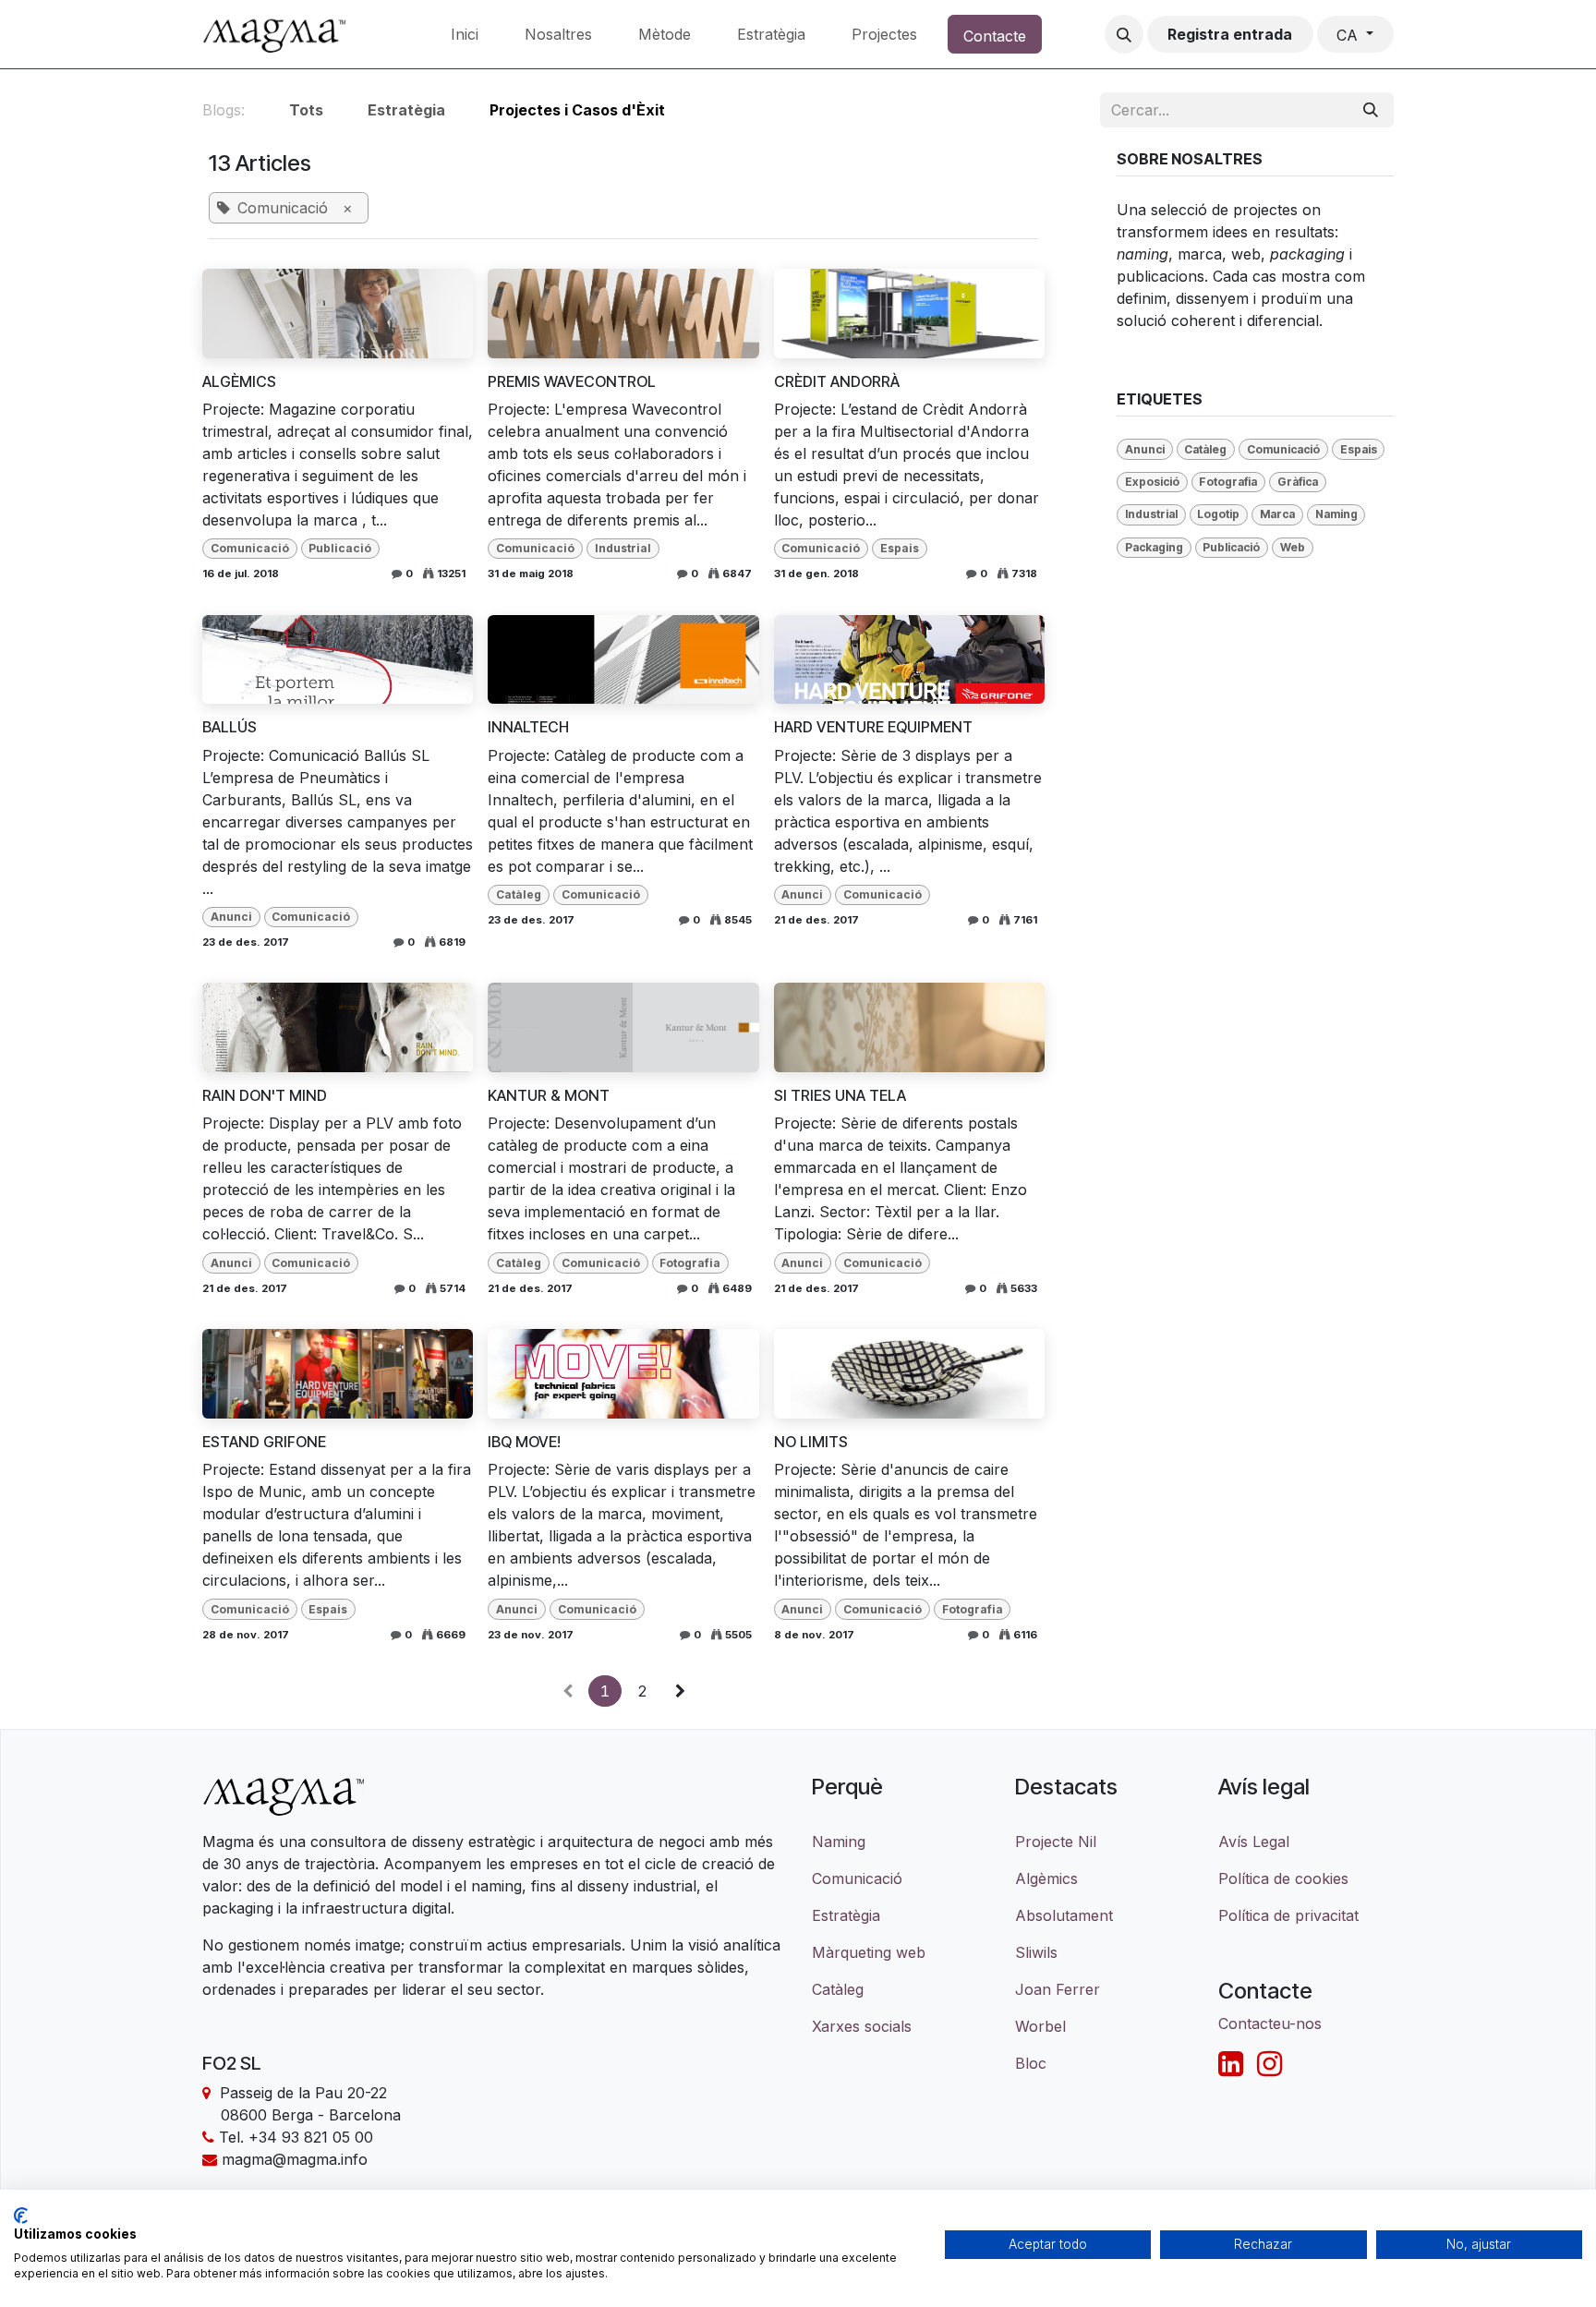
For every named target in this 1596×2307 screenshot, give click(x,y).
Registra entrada (1230, 34)
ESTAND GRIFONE (264, 1442)
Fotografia (690, 1263)
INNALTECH (528, 727)
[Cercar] (1371, 110)
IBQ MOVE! (524, 1442)
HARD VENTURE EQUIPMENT (873, 727)
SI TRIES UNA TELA (840, 1096)
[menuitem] (465, 34)
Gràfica (1298, 482)
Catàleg (519, 894)
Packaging (1154, 547)
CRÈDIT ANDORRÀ (837, 382)
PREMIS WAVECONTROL (572, 382)
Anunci (231, 917)
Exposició (1152, 482)
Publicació (340, 548)
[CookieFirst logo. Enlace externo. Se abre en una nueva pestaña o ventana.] (21, 2216)
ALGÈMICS (239, 382)
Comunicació (250, 548)
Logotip (1218, 514)
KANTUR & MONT (549, 1096)
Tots (306, 110)
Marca (1277, 514)
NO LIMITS (811, 1442)
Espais (900, 548)
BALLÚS (230, 727)
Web (1293, 547)
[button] (1124, 34)
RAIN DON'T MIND (265, 1096)
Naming (1336, 514)
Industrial (623, 548)
